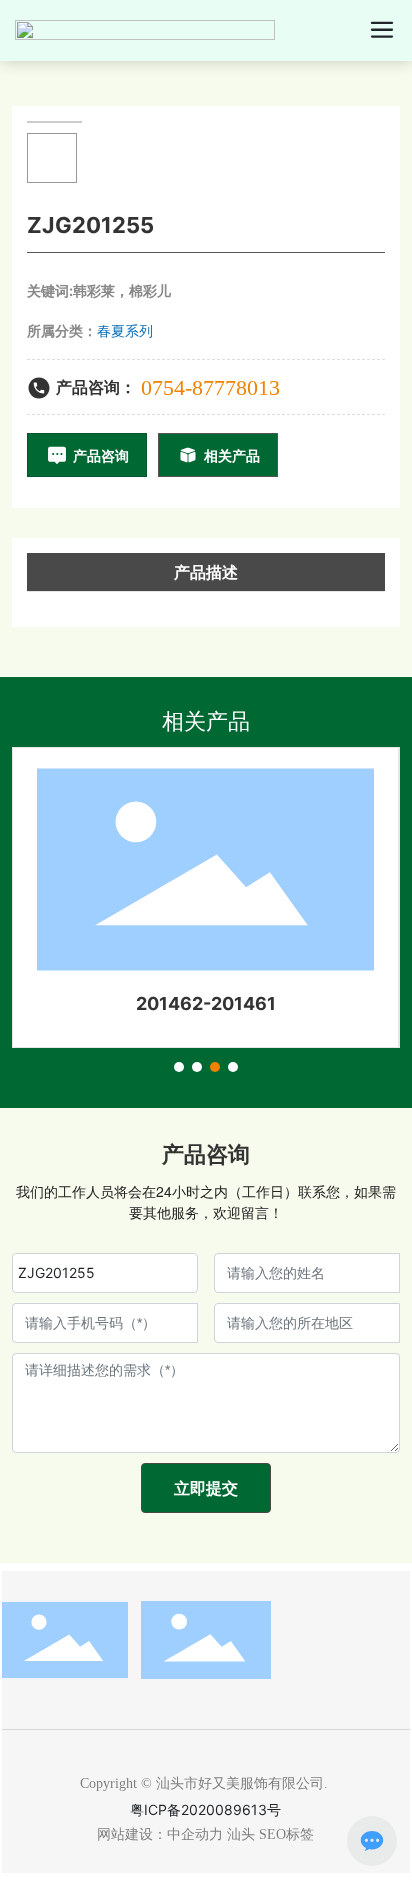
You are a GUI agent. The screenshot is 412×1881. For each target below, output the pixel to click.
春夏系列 (125, 330)
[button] (179, 1067)
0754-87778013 (210, 387)
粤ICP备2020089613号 (205, 1809)
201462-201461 (206, 1003)
